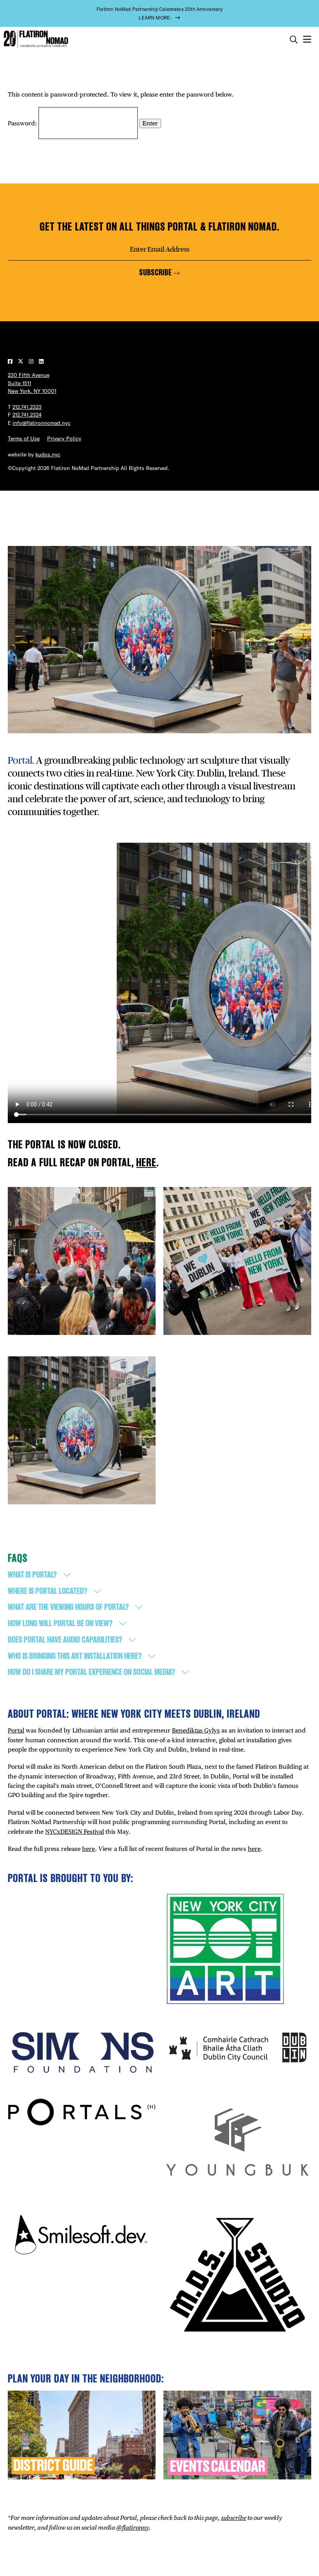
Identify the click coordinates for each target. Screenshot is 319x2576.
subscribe (234, 2518)
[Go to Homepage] (35, 39)
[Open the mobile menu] (307, 40)
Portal (16, 1730)
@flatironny (133, 2528)
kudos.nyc (48, 454)
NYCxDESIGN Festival (74, 1832)
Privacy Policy (64, 438)
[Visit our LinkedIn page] (41, 361)
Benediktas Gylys (196, 1730)
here (146, 1162)
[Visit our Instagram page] (32, 361)
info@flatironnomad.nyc (41, 423)
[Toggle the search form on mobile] (294, 40)
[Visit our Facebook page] (11, 361)
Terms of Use (24, 438)
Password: (23, 123)
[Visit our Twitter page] (21, 361)
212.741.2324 (27, 415)
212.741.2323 (27, 407)
